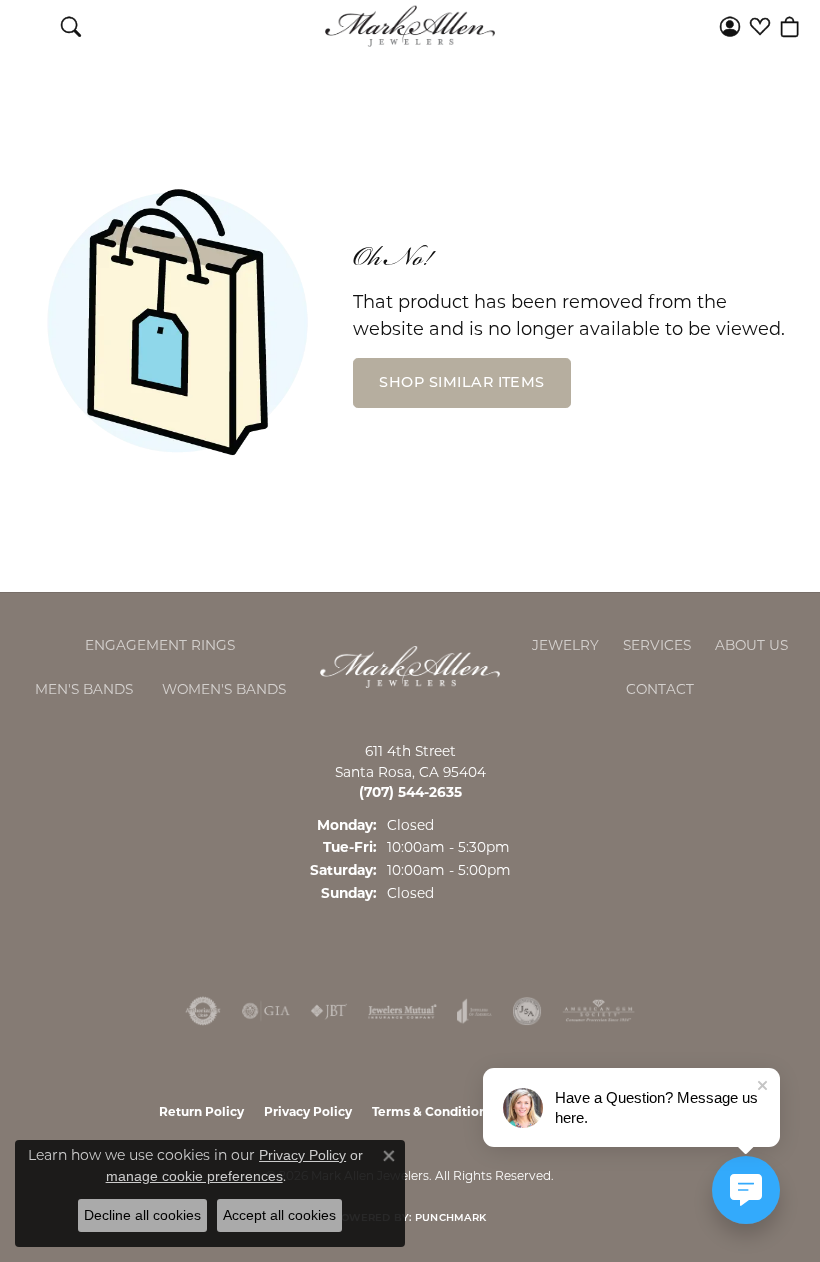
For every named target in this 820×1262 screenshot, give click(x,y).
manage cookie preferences (194, 1176)
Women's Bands (224, 689)
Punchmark (450, 1218)
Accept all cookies (279, 1215)
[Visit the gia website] (266, 1011)
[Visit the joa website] (474, 1011)
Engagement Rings (160, 645)
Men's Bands (84, 689)
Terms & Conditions (432, 1111)
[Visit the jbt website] (329, 1011)
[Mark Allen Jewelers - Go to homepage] (410, 665)
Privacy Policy (308, 1111)
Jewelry (565, 645)
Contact (660, 689)
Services (657, 645)
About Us (751, 645)
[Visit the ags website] (599, 1011)
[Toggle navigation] (30, 26)
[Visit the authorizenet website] (203, 1011)
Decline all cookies (142, 1215)
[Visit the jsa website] (527, 1011)
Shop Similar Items (462, 383)
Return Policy (201, 1111)
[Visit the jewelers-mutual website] (402, 1011)
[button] (71, 26)
